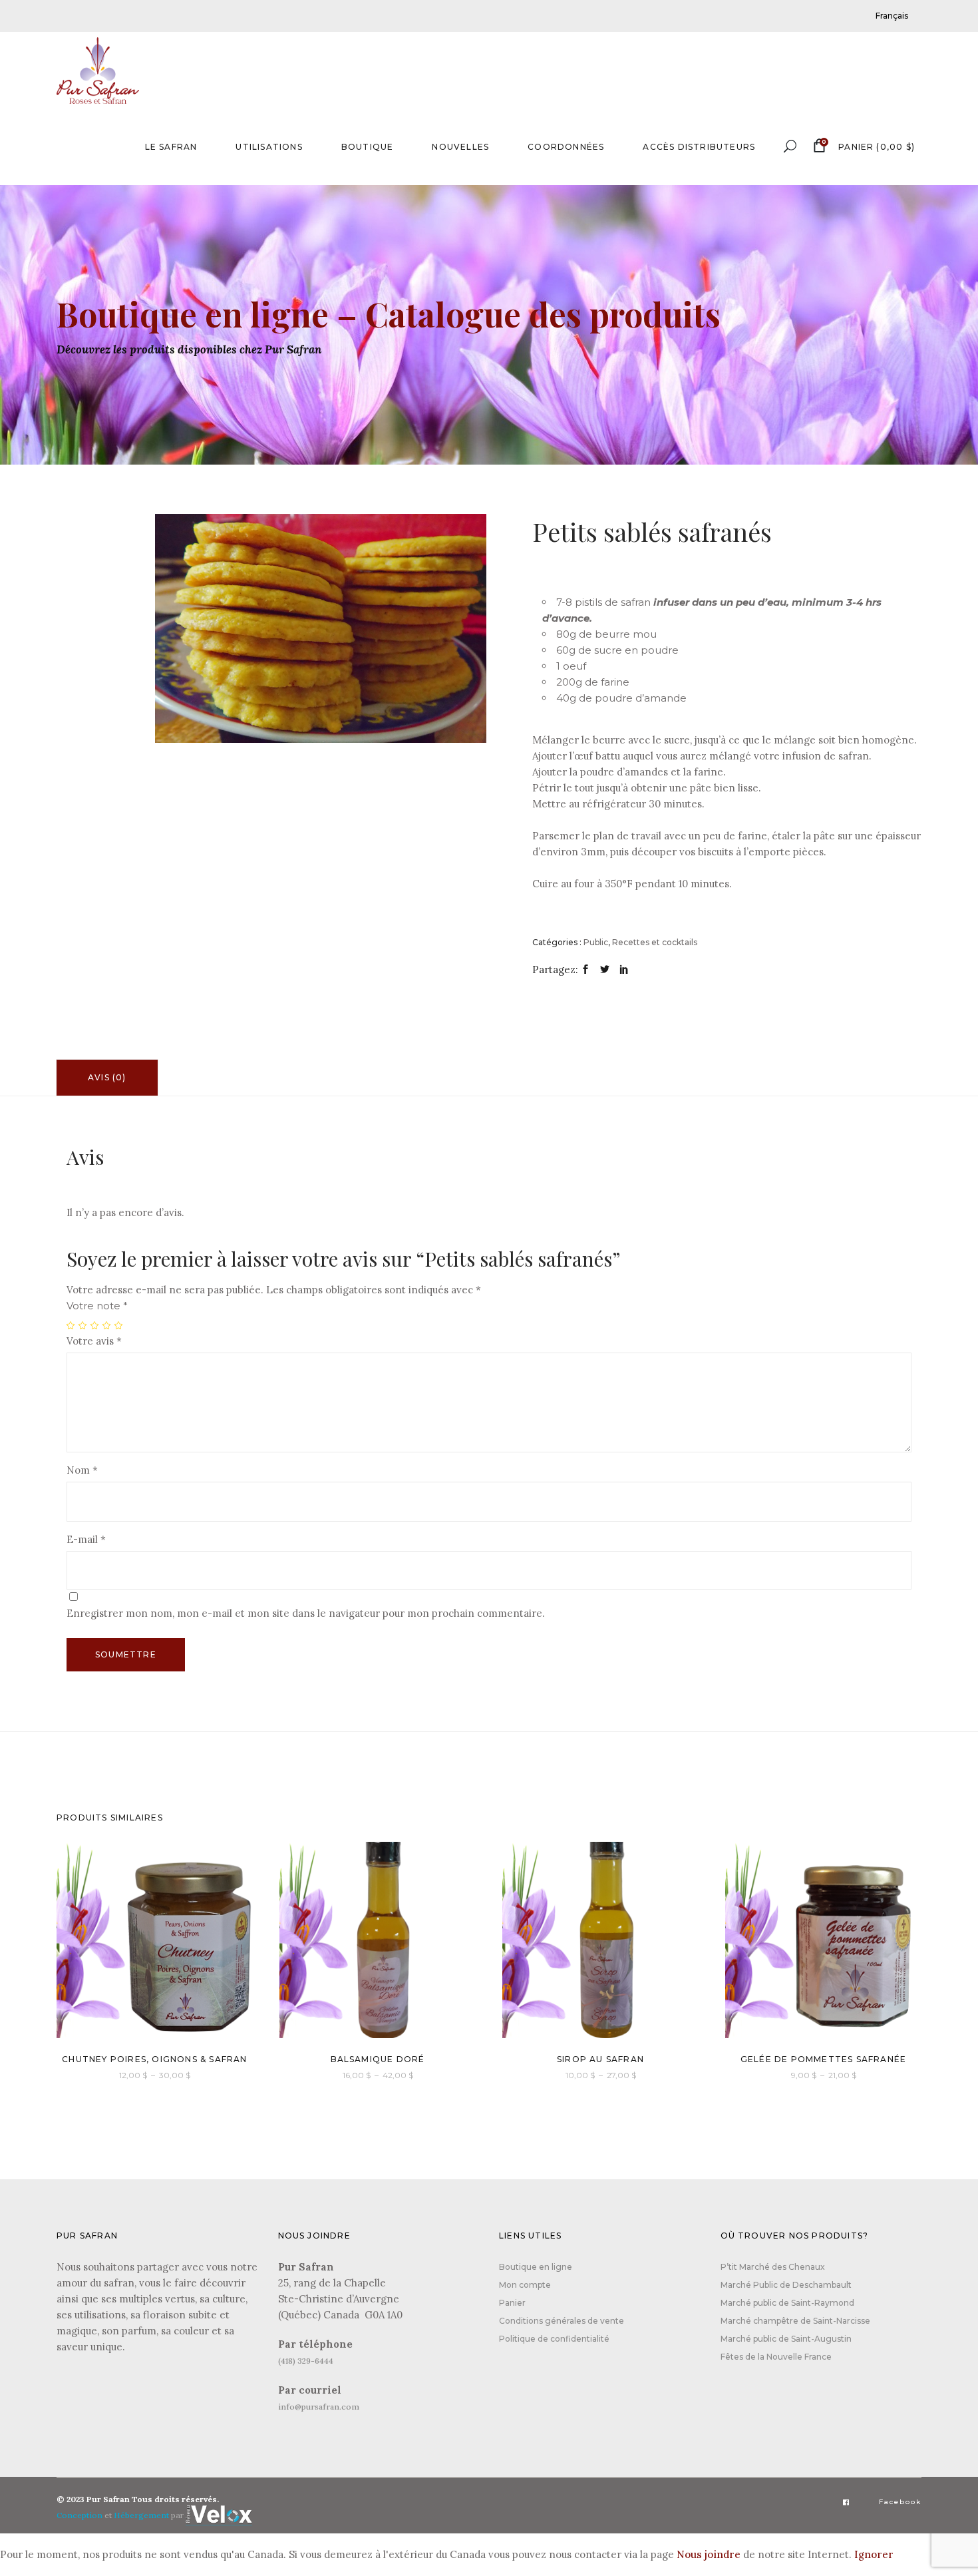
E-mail (86, 1539)
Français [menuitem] (892, 16)
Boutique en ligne (536, 2267)
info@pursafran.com (319, 2407)
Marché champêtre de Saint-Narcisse (795, 2321)
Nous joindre (709, 2554)
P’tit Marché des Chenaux (773, 2267)
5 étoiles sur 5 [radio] (119, 1325)
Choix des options (118, 2074)
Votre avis (94, 1341)
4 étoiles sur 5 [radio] (107, 1325)
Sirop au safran (600, 2059)
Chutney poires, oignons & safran (154, 2059)
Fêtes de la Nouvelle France (776, 2357)
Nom (82, 1470)
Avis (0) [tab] (107, 1077)
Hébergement (141, 2516)
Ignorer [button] (874, 2554)
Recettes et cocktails (655, 942)
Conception (80, 2516)
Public (596, 942)
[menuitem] (892, 16)
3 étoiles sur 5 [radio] (95, 1325)
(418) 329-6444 (306, 2361)
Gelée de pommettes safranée (823, 2059)
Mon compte (525, 2285)
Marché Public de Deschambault (786, 2285)
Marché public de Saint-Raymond (787, 2303)
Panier (512, 2303)
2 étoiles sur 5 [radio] (83, 1325)
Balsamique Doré (378, 2059)
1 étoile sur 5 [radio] (71, 1325)
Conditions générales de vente (562, 2321)
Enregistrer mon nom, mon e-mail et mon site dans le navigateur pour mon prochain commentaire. (306, 1613)
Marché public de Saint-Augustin (786, 2339)
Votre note (97, 1306)
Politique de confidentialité (554, 2339)
